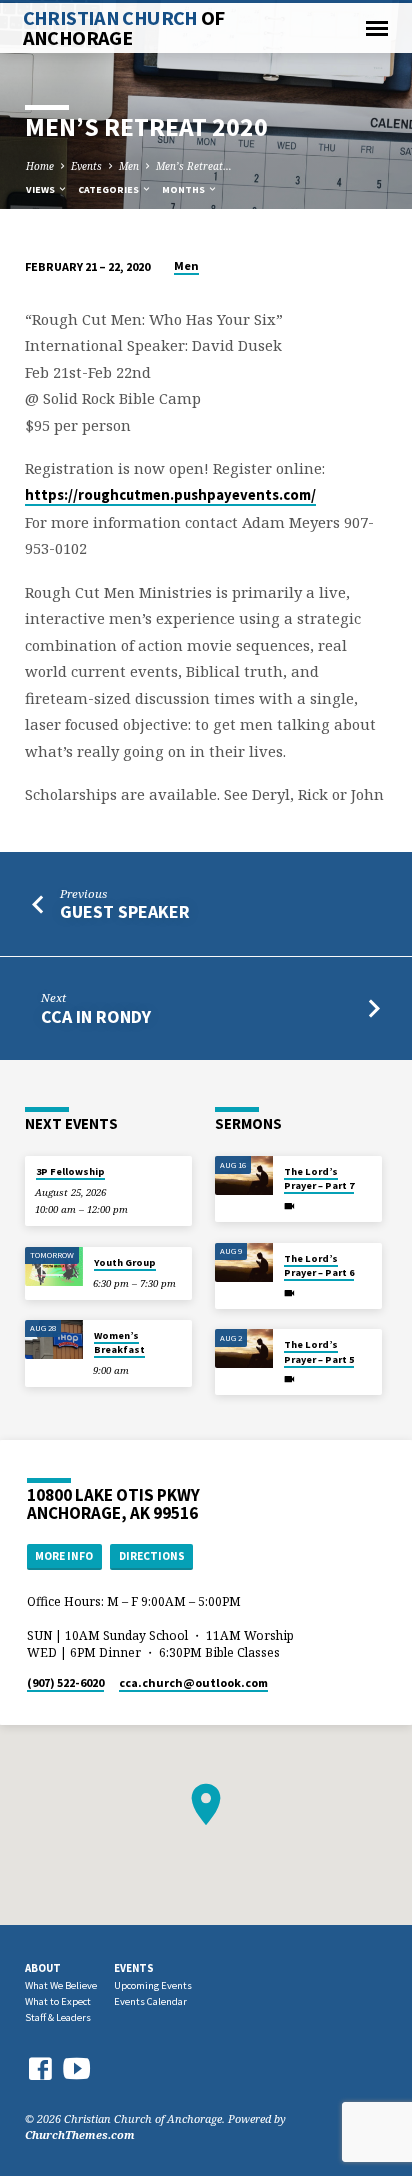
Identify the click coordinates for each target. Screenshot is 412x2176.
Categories (109, 189)
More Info (64, 1556)
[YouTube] (77, 2067)
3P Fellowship (70, 1171)
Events (86, 166)
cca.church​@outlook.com (193, 1682)
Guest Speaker (125, 911)
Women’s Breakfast (119, 1342)
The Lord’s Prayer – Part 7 (319, 1178)
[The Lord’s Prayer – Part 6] (244, 1262)
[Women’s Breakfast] (54, 1339)
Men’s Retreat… (194, 166)
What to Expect (58, 2001)
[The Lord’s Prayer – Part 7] (244, 1175)
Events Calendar (150, 2001)
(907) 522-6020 (65, 1682)
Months (184, 189)
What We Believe (61, 1985)
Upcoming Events (153, 1985)
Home (40, 166)
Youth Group (125, 1262)
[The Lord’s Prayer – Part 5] (244, 1348)
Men (129, 166)
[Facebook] (40, 2068)
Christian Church (124, 28)
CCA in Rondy (96, 1016)
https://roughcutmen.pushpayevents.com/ (170, 495)
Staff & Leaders (58, 2017)
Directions (152, 1556)
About (43, 1968)
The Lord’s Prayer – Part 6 (319, 1265)
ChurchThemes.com (80, 2134)
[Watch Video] (289, 1206)
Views (41, 189)
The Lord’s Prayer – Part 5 (319, 1351)
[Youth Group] (54, 1266)
